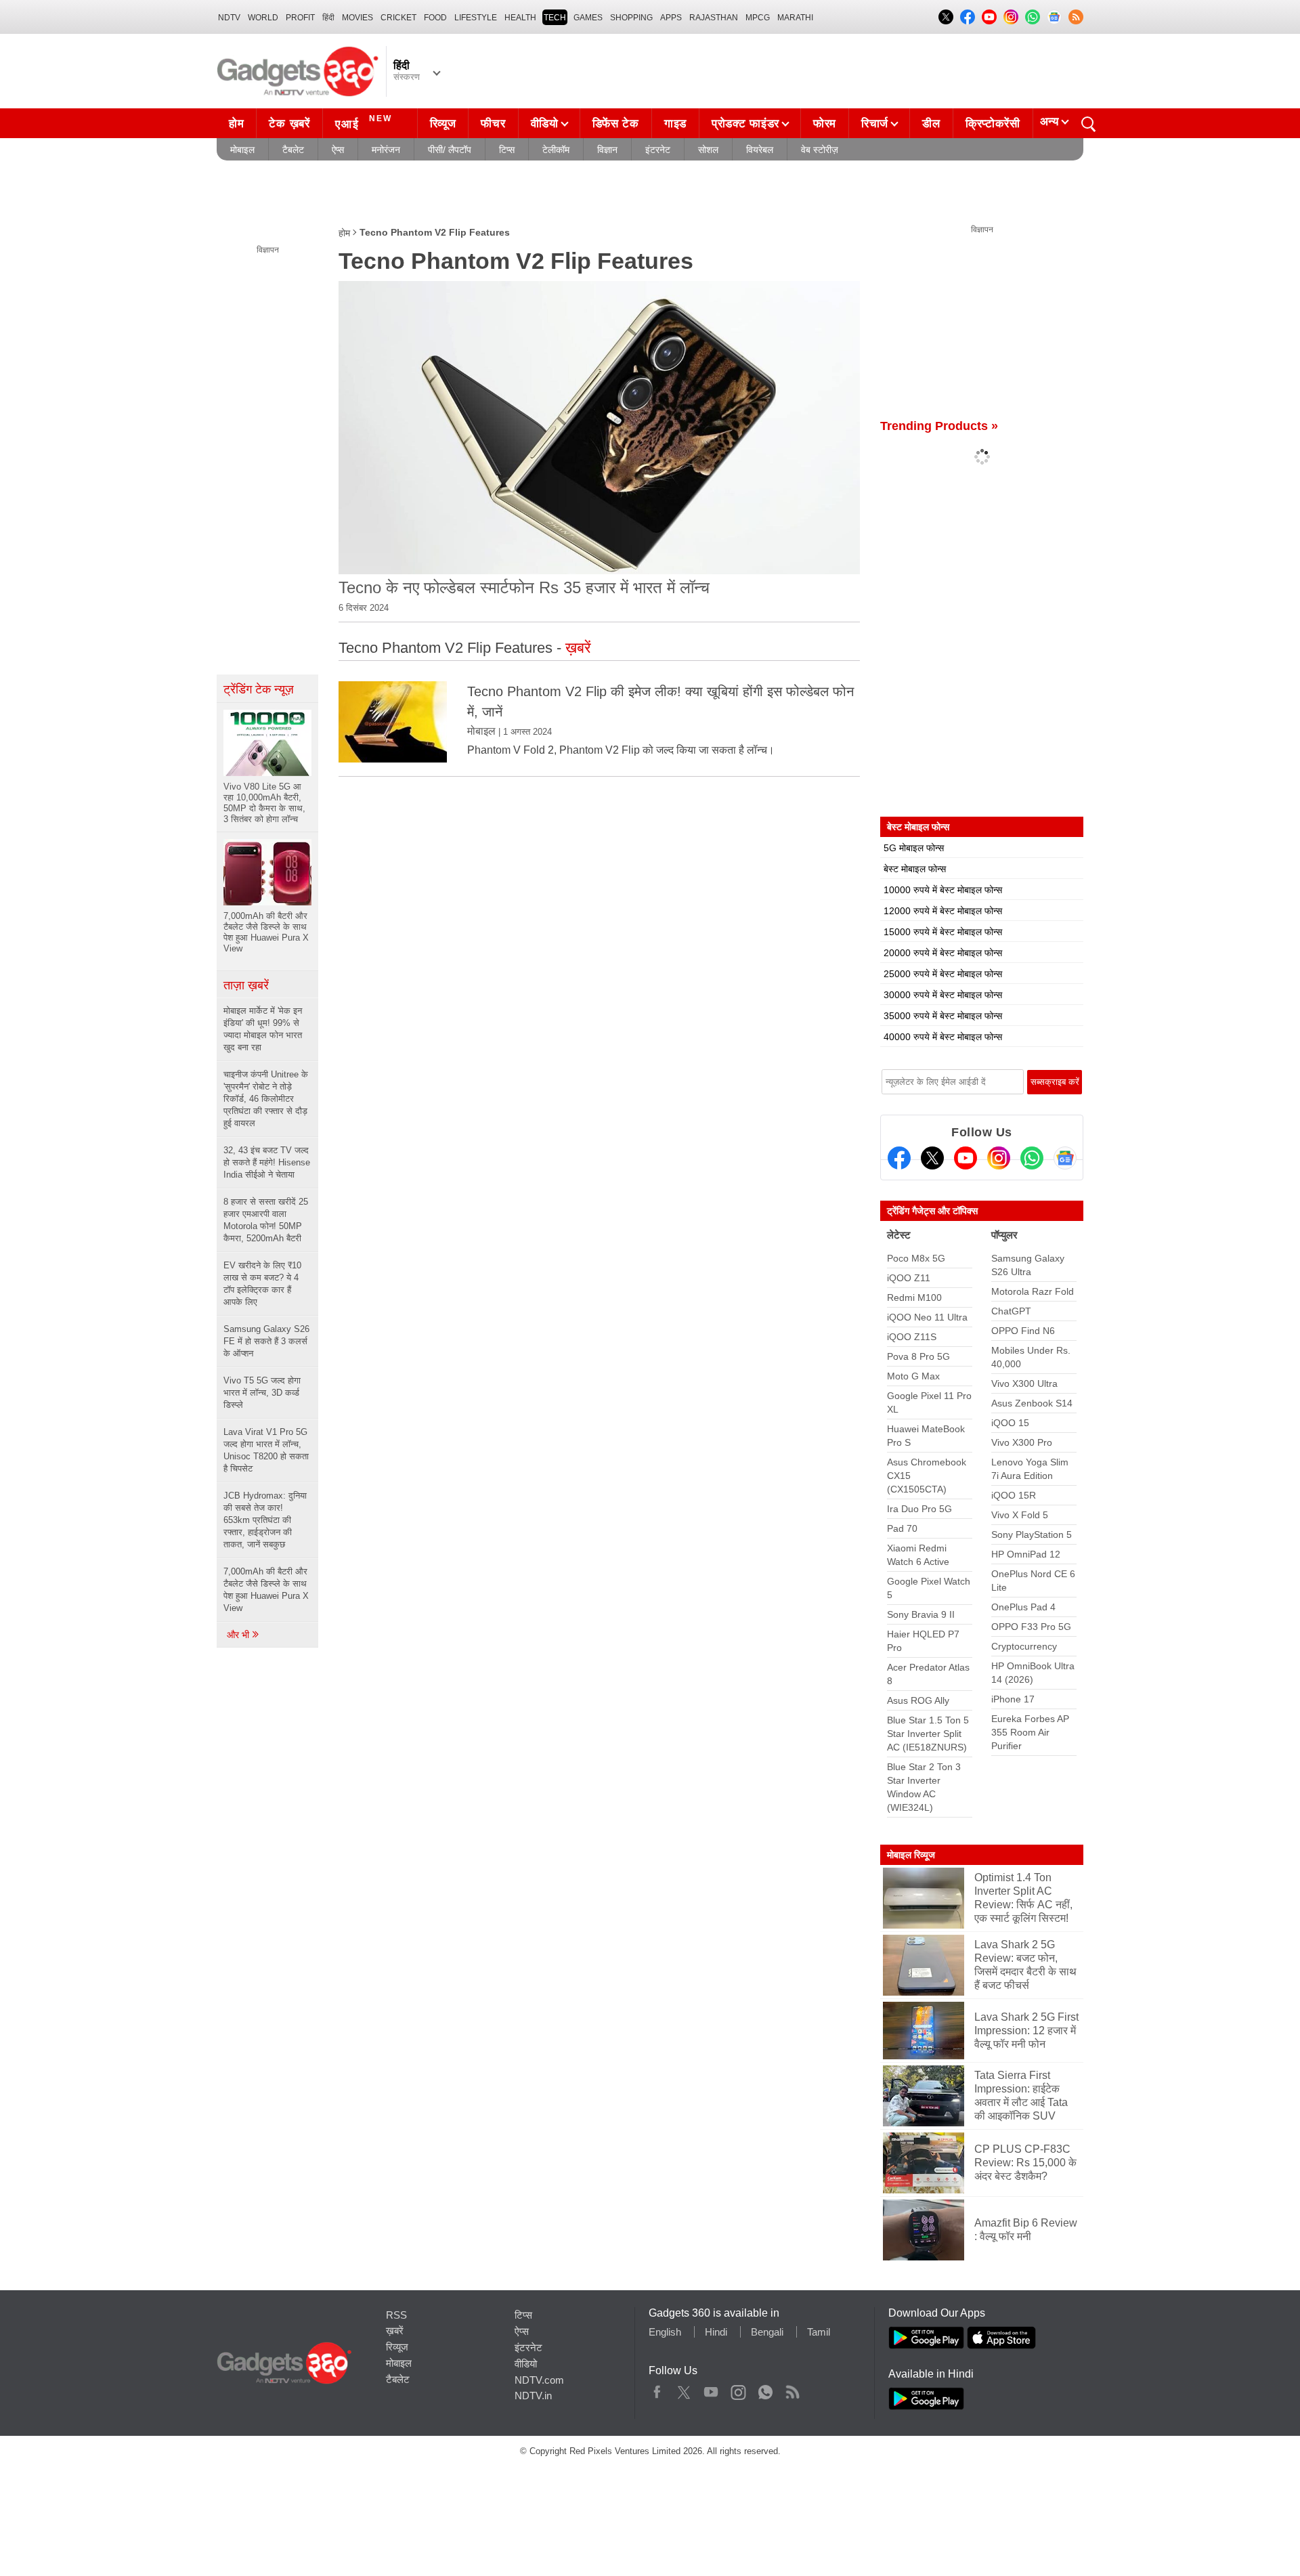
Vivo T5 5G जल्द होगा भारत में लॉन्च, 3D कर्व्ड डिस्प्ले (262, 1393)
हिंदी (328, 18)
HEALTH (520, 18)
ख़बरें (395, 2331)
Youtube (711, 2389)
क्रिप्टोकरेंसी (993, 124)
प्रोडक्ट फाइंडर (745, 124)
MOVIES (357, 18)
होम (236, 124)
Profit (300, 18)
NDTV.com (539, 2380)
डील (931, 124)
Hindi (716, 2332)
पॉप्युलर (1004, 1235)
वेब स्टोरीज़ (820, 150)
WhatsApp (765, 2389)
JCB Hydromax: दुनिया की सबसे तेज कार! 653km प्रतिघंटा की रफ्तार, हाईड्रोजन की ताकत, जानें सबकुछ (265, 1520)
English (665, 2332)
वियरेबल (760, 150)
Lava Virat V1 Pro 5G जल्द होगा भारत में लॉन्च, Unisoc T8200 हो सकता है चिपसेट (266, 1450)
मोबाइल (242, 150)
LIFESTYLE (476, 18)
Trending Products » (939, 426)
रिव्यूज (443, 124)
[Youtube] (966, 1158)
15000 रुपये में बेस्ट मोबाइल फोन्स (943, 932)
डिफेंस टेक (616, 124)
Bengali (767, 2332)
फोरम (825, 124)
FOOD (435, 18)
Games (588, 18)
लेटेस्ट (899, 1235)
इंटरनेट (658, 150)
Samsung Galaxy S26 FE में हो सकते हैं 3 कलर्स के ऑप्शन (266, 1341)
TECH (555, 18)
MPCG (758, 18)
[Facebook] (899, 1158)
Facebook (657, 2389)
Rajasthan (714, 18)
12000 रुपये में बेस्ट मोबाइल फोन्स (943, 911)
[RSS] (1076, 17)
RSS (396, 2315)
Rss (792, 2389)
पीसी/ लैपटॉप (450, 150)
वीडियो (545, 124)
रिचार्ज (875, 124)
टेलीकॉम (556, 150)
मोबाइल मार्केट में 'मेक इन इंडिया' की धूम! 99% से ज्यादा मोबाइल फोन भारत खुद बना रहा (263, 1029)
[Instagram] (999, 1158)
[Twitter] (932, 1158)
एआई (364, 122)
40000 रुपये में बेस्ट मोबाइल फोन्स (943, 1037)
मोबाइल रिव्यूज (911, 1855)
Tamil (819, 2332)
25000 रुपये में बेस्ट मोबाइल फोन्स (943, 974)
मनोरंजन (386, 150)
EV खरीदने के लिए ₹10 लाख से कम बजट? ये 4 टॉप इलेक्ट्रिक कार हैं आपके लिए (262, 1284)
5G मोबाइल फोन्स (914, 848)
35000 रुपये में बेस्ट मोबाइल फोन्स (943, 1016)
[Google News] (1065, 1158)
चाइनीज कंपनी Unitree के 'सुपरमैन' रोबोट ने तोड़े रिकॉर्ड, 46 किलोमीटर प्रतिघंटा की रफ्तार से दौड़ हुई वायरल (266, 1099)
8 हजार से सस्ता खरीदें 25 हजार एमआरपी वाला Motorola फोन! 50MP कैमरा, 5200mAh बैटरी (266, 1220)
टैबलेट (293, 150)
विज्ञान (607, 150)
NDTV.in (533, 2396)
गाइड (675, 124)
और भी (239, 1635)
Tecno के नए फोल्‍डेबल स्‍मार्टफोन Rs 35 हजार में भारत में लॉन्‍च (524, 587)
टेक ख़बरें (289, 124)
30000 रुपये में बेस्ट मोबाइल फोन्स (943, 995)
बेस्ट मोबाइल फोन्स (915, 869)
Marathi (795, 18)
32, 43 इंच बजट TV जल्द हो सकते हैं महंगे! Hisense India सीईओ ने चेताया (267, 1162)
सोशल (708, 150)
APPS (671, 18)
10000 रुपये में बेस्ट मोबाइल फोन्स (943, 890)
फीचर (493, 124)
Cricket (398, 18)
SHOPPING (631, 18)
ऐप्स (338, 150)
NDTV (229, 18)
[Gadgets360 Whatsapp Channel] (1032, 1158)
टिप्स (507, 150)
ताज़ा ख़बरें (246, 985)
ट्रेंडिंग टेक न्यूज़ (259, 689)
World (263, 18)
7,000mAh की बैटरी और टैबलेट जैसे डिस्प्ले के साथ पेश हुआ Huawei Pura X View (266, 1590)
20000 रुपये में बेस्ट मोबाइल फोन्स (943, 953)
